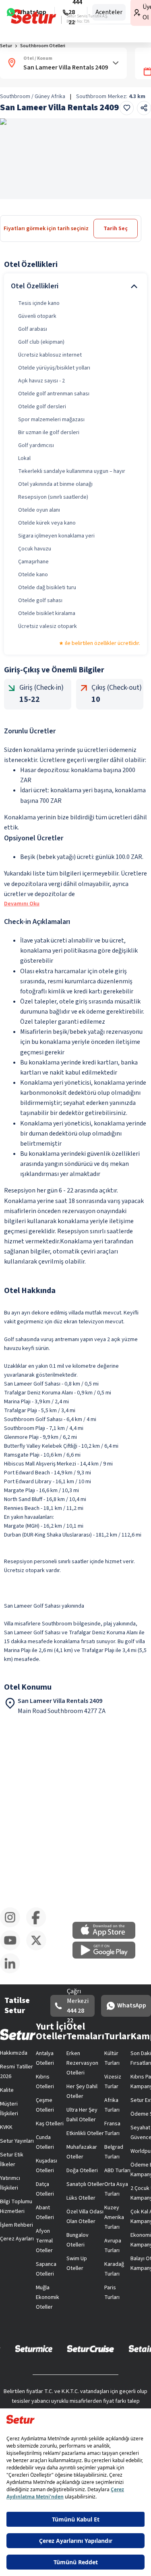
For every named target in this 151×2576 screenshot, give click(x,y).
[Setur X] (39, 1949)
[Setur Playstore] (108, 1957)
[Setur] (34, 17)
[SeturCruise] (90, 2348)
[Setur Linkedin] (13, 1972)
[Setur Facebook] (39, 1926)
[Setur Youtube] (13, 1949)
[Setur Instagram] (13, 1926)
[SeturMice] (34, 2348)
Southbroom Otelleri (43, 46)
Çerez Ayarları (17, 2239)
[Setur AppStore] (108, 1937)
